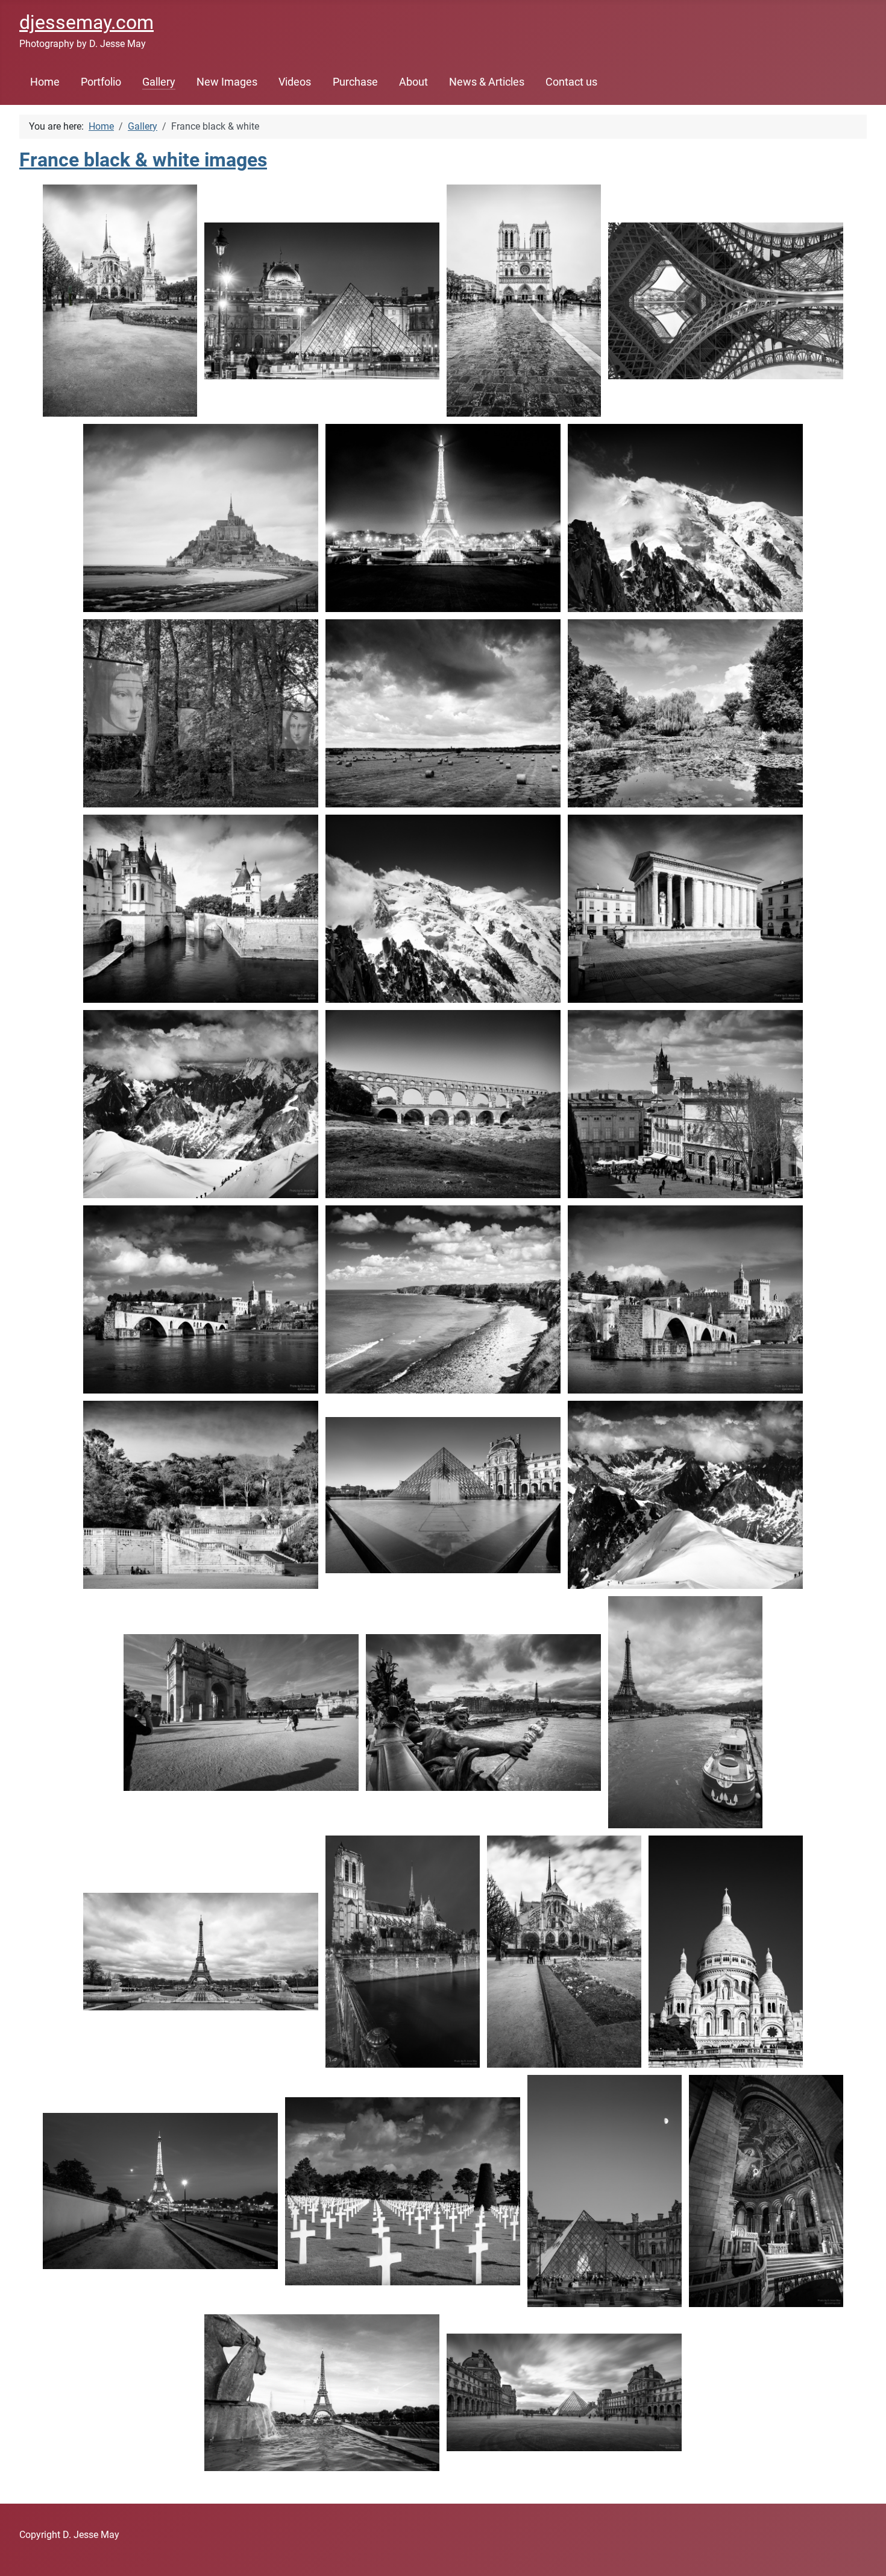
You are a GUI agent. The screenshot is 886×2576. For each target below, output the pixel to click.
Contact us (571, 82)
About (413, 82)
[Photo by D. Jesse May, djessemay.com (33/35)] (766, 2191)
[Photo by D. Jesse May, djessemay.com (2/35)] (322, 301)
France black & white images (143, 160)
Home (45, 82)
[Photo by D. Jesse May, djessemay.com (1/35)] (120, 301)
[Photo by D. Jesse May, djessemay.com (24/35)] (483, 1713)
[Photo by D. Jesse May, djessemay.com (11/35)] (201, 909)
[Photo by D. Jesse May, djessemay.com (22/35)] (685, 1495)
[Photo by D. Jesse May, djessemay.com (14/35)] (201, 1104)
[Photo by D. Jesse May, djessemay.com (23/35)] (241, 1713)
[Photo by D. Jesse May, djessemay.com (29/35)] (726, 1952)
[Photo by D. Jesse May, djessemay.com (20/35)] (201, 1495)
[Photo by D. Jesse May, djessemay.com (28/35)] (564, 1952)
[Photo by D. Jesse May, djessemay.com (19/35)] (685, 1299)
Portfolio (101, 82)
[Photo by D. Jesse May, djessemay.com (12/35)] (443, 909)
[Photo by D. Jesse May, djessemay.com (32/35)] (605, 2191)
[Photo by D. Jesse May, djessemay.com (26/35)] (201, 1952)
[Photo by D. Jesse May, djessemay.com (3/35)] (524, 301)
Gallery (159, 82)
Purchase (355, 82)
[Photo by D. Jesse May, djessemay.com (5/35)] (201, 518)
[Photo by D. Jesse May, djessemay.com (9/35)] (443, 713)
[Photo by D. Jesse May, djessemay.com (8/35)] (201, 713)
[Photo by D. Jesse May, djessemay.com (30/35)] (160, 2191)
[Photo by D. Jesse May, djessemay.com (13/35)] (685, 909)
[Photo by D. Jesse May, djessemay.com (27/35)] (403, 1952)
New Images (227, 82)
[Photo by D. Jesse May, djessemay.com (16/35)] (685, 1104)
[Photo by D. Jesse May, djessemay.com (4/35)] (726, 301)
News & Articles (487, 82)
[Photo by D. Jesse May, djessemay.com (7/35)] (685, 518)
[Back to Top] (865, 2554)
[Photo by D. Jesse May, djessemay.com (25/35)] (685, 1712)
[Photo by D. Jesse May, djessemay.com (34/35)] (322, 2392)
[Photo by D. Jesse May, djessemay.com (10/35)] (685, 713)
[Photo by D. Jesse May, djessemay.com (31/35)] (403, 2191)
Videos (295, 82)
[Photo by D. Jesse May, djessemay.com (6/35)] (443, 518)
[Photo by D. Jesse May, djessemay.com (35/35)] (564, 2392)
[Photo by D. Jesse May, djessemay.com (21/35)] (443, 1495)
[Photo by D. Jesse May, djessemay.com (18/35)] (443, 1299)
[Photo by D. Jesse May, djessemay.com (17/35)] (201, 1299)
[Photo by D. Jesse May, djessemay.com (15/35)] (443, 1104)
